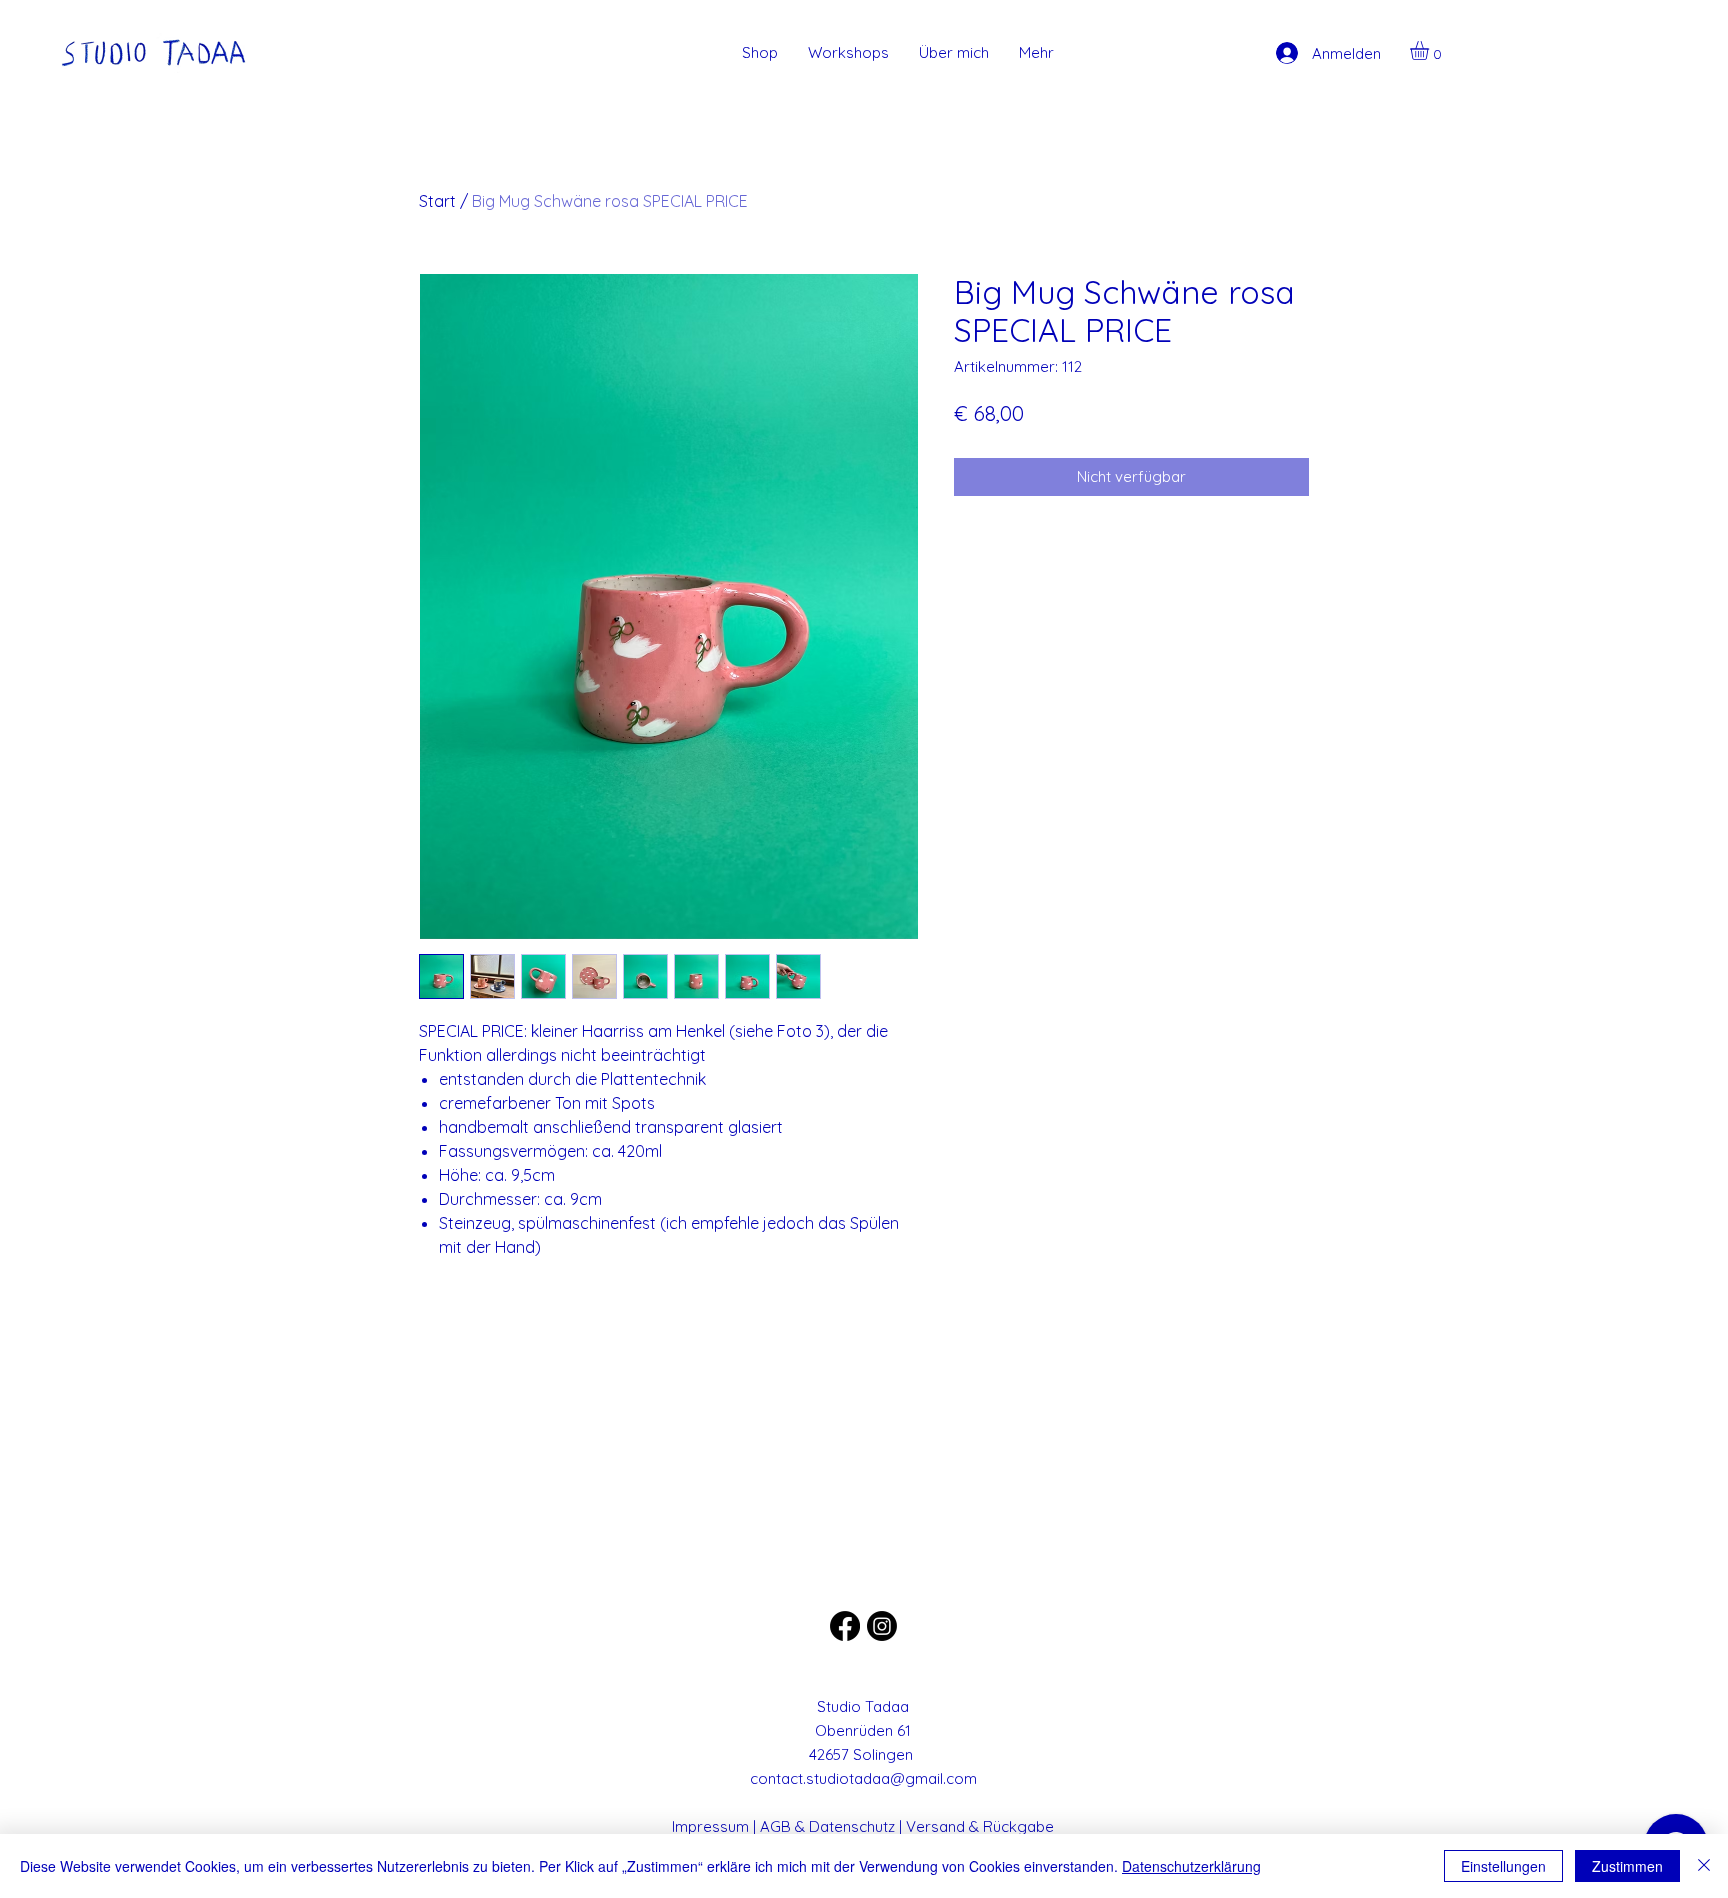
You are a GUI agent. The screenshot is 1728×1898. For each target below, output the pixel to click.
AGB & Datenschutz (827, 1826)
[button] (1430, 50)
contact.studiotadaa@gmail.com (863, 1778)
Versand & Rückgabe (980, 1826)
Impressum (710, 1826)
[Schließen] (1704, 1866)
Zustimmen (1627, 1866)
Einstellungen (1503, 1866)
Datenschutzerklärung (1191, 1866)
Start (437, 201)
